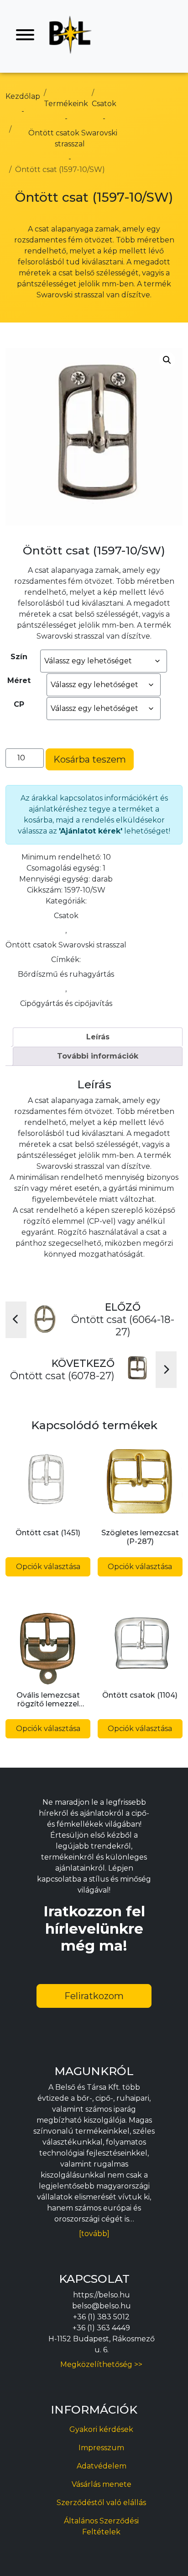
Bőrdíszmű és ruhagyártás (66, 974)
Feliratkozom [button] (94, 1996)
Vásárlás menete (102, 2484)
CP (19, 704)
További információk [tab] (98, 1056)
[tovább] (94, 2234)
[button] (167, 360)
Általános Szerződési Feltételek (101, 2526)
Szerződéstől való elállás (101, 2503)
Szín (19, 657)
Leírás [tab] (98, 1037)
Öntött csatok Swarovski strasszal (66, 945)
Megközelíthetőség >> (101, 2364)
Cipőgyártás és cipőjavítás (66, 1003)
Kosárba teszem (90, 759)
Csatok (66, 916)
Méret (19, 680)
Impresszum (101, 2448)
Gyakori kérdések (101, 2429)
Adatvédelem (102, 2466)
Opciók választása (48, 1567)
